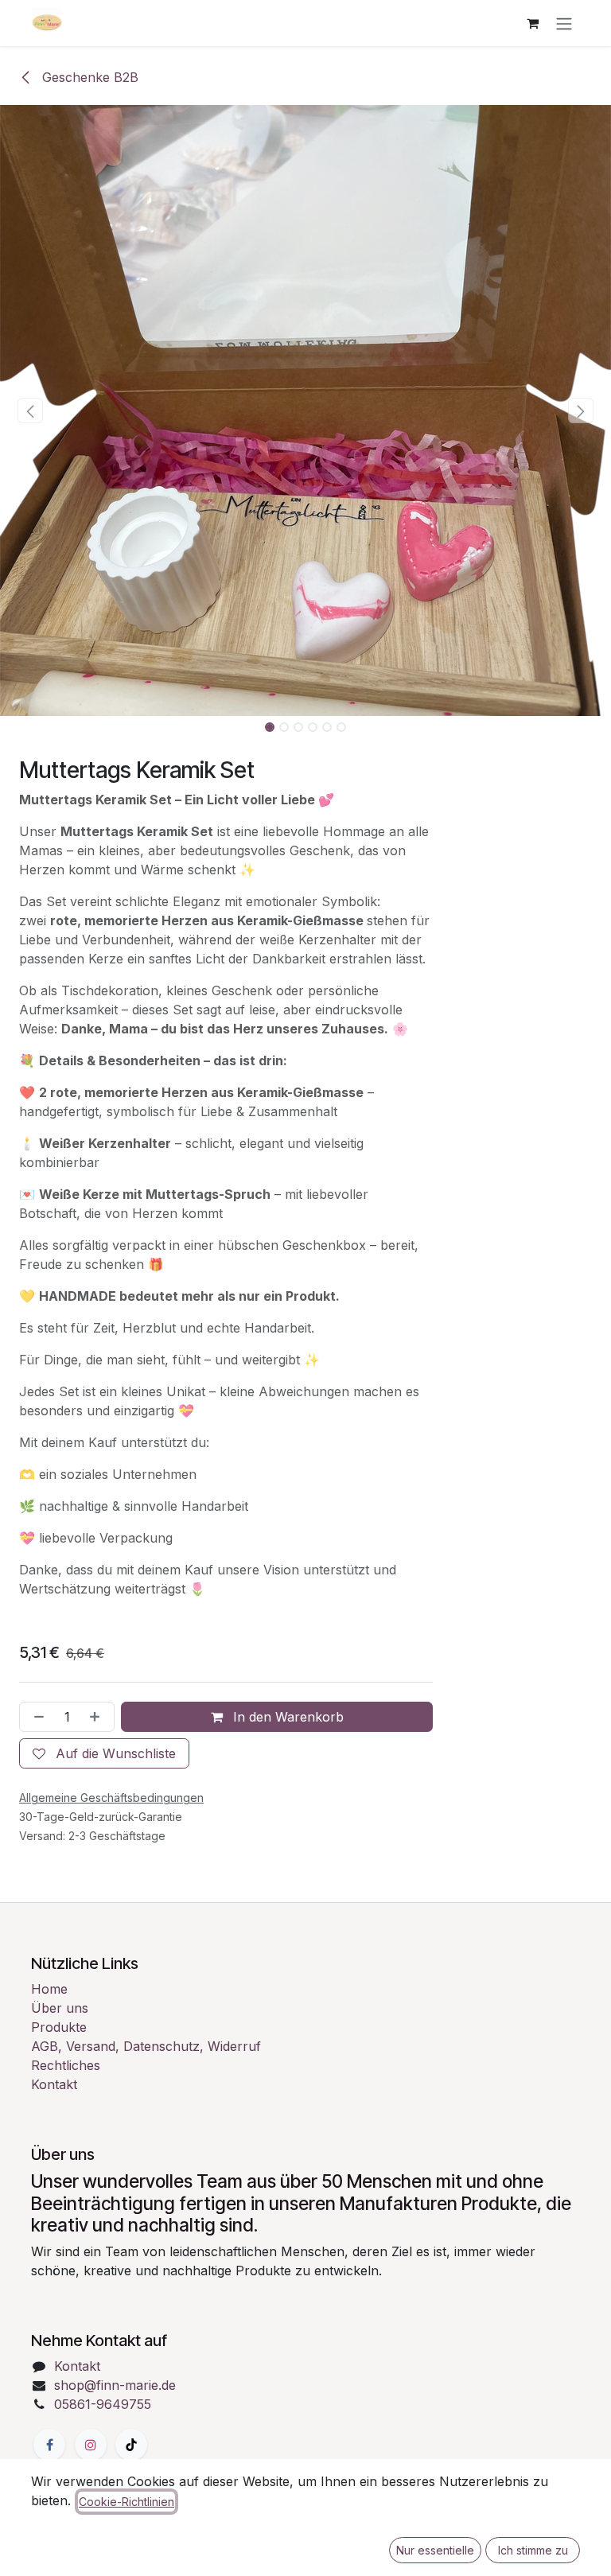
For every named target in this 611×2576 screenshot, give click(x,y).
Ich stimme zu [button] (533, 2550)
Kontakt (54, 2084)
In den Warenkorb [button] (286, 1717)
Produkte (59, 2027)
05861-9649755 (103, 2404)
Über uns (60, 2008)
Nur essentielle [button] (435, 2550)
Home (49, 1989)
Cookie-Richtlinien (126, 2502)
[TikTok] (131, 2445)
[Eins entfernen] (36, 1717)
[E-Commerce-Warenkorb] (532, 23)
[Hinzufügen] (98, 1717)
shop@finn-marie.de (115, 2385)
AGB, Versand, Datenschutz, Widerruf (146, 2046)
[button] (31, 411)
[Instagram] (91, 2445)
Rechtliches (66, 2065)
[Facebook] (49, 2445)
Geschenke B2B (88, 77)
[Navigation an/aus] (564, 23)
